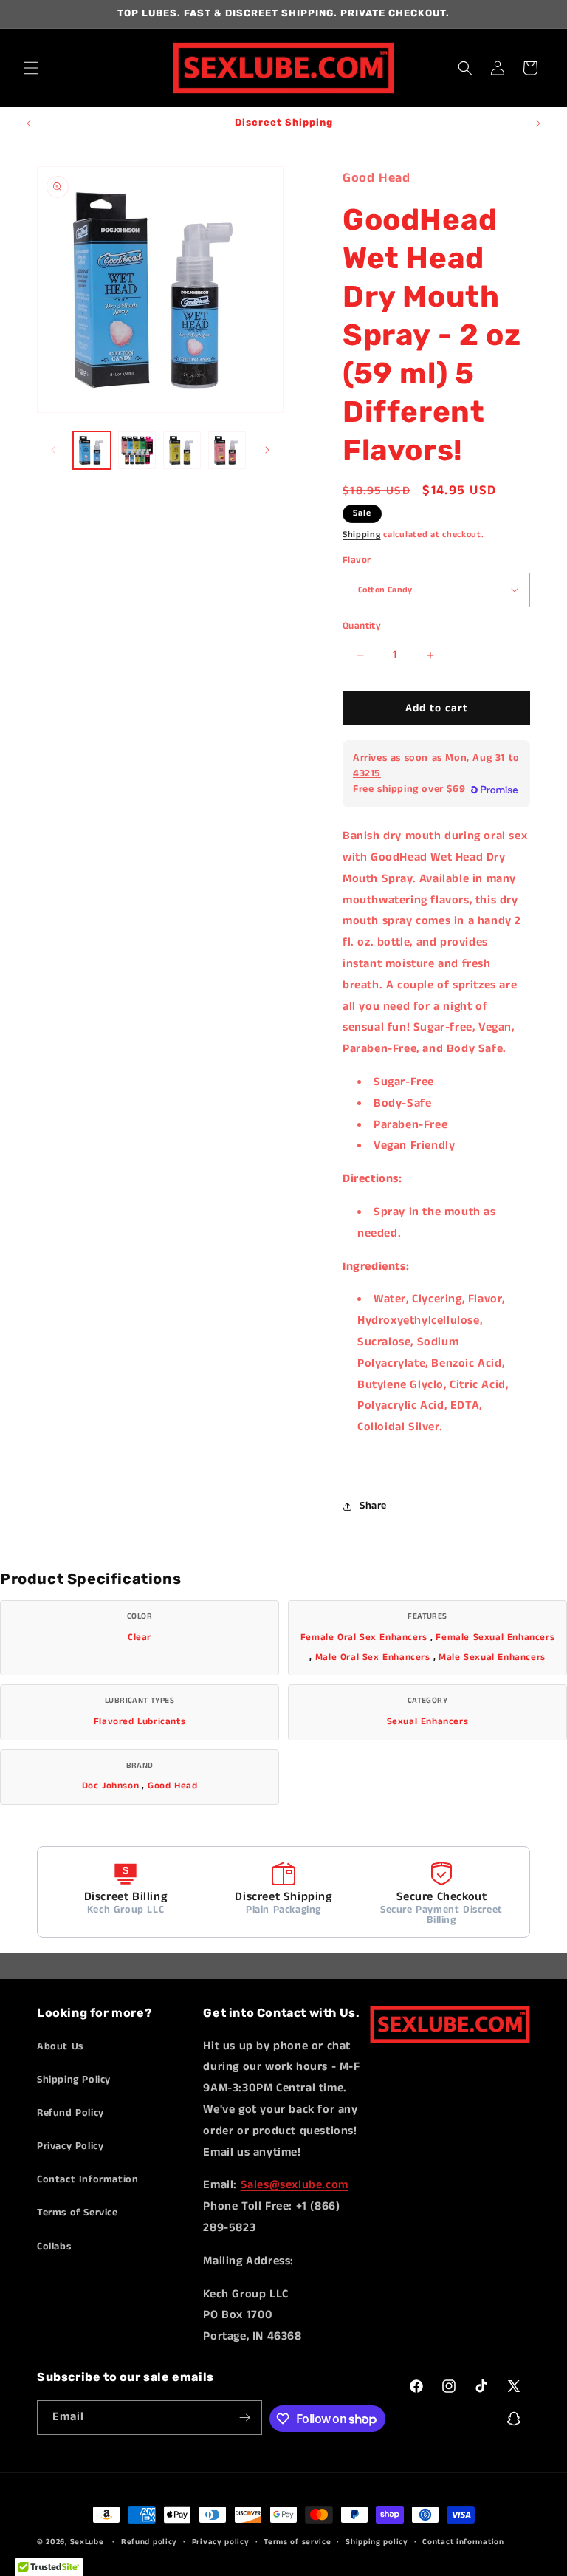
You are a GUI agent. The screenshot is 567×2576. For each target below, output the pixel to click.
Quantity (362, 626)
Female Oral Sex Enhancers (364, 1637)
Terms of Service (78, 2213)
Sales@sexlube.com (295, 2185)
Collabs (54, 2247)
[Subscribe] (245, 2418)
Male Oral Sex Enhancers (373, 1657)
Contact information (463, 2542)
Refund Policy (71, 2113)
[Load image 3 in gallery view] (182, 450)
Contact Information (87, 2179)
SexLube (87, 2542)
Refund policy (149, 2542)
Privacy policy (221, 2542)
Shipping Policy (74, 2080)
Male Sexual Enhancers (492, 1657)
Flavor (357, 560)
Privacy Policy (70, 2146)
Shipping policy (377, 2542)
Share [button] (373, 1506)
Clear (140, 1637)
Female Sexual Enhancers (495, 1637)
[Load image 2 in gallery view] (137, 450)
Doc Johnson (111, 1786)
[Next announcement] (538, 123)
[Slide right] (267, 450)
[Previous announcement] (29, 123)
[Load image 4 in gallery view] (227, 450)
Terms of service (297, 2542)
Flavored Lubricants (140, 1722)
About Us (60, 2046)
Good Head (172, 1786)
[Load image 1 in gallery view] (92, 450)
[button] (31, 68)
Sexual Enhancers (428, 1722)
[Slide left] (53, 450)
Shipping (362, 534)
